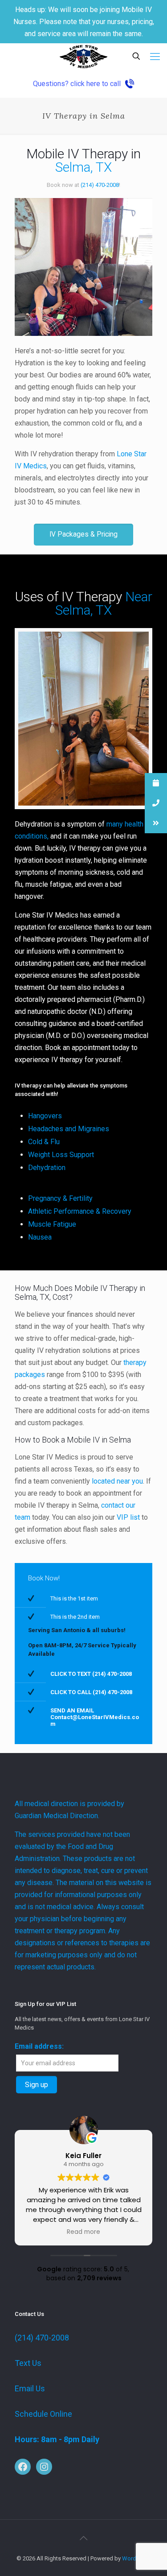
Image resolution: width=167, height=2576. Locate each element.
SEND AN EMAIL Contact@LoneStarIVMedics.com (95, 1717)
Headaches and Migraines (69, 1129)
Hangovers (45, 1116)
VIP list (128, 1517)
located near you (117, 1481)
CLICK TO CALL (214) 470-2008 (91, 1692)
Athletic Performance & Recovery (80, 1211)
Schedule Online (43, 2414)
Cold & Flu (44, 1142)
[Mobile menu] (155, 57)
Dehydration (47, 1168)
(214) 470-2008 (42, 2338)
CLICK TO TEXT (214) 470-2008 (91, 1674)
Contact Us (29, 2314)
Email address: (39, 2046)
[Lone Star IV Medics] (83, 57)
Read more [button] (83, 2232)
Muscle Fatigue (52, 1224)
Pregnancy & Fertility (60, 1198)
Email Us (30, 2388)
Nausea (40, 1237)
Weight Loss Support (61, 1155)
